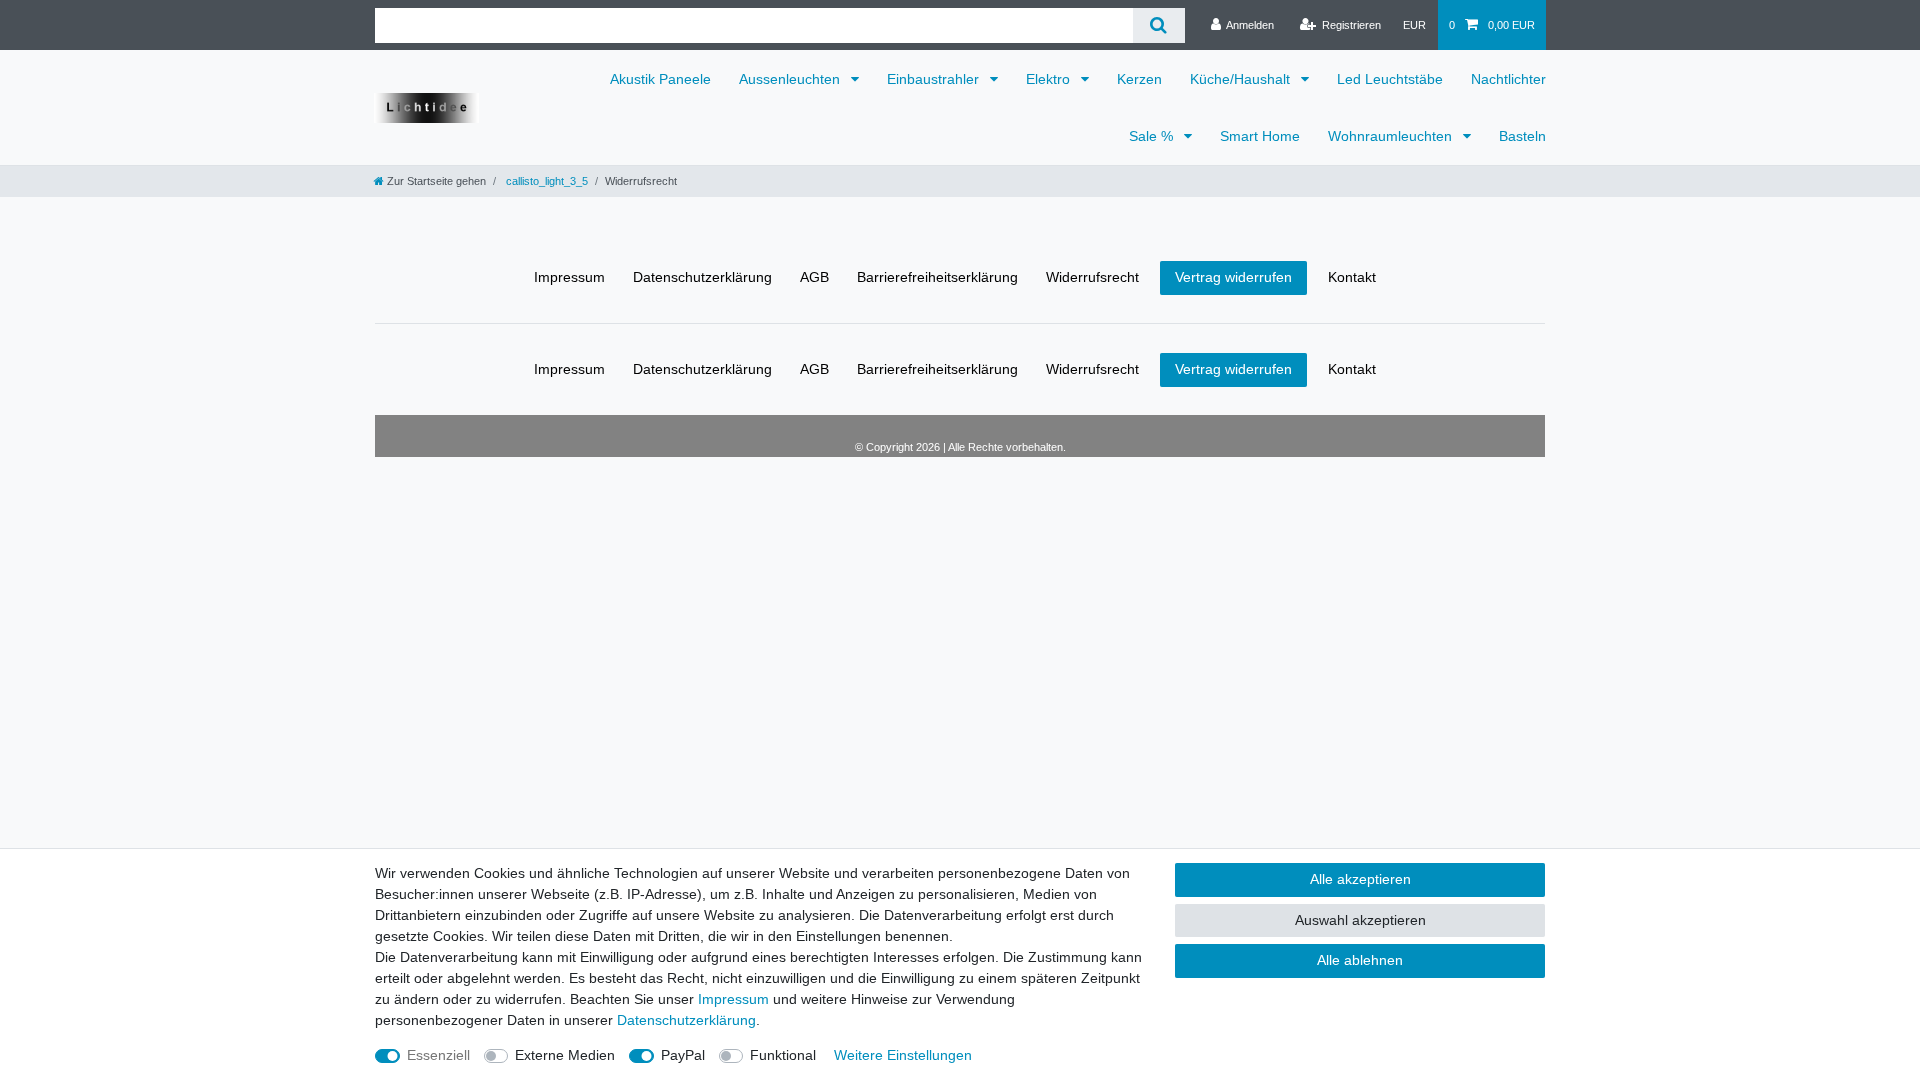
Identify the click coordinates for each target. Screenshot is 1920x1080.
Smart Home (1260, 136)
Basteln (1522, 136)
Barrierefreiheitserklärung (937, 277)
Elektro (1050, 79)
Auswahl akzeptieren (1360, 920)
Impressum (569, 277)
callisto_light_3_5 (545, 181)
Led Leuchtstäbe (1390, 79)
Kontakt (1352, 277)
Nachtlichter (1508, 79)
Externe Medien (565, 1055)
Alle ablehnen (1360, 960)
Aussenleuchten (791, 79)
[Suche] (1158, 25)
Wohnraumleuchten (1392, 136)
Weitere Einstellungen (903, 1055)
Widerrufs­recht (1092, 277)
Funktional (783, 1055)
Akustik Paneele (660, 79)
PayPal (683, 1055)
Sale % (1153, 136)
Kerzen (1139, 79)
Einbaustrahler (935, 79)
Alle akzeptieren (1360, 879)
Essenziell (438, 1055)
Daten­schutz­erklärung (702, 277)
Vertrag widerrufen (1233, 277)
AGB (814, 277)
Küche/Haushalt (1242, 79)
